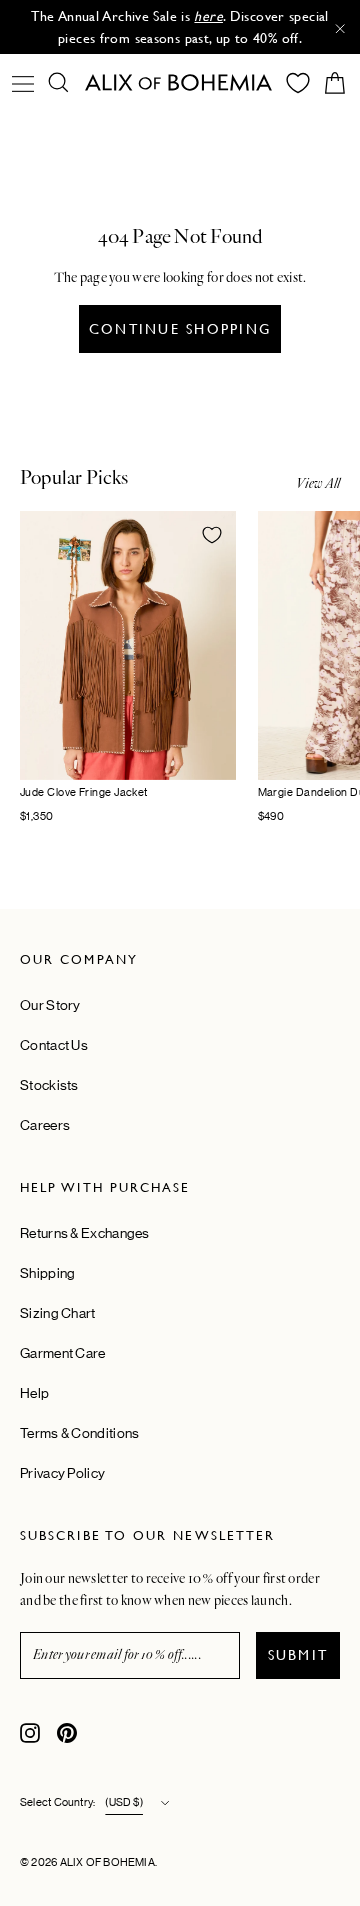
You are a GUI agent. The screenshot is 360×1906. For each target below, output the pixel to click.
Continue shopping (180, 329)
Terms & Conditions (79, 1433)
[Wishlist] (298, 83)
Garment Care (63, 1353)
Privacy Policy (62, 1473)
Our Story (50, 1005)
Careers (45, 1125)
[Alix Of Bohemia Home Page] (180, 82)
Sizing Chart (58, 1313)
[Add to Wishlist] (212, 535)
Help (34, 1393)
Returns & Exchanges (85, 1233)
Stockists (49, 1085)
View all (318, 484)
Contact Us (54, 1045)
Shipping (47, 1273)
